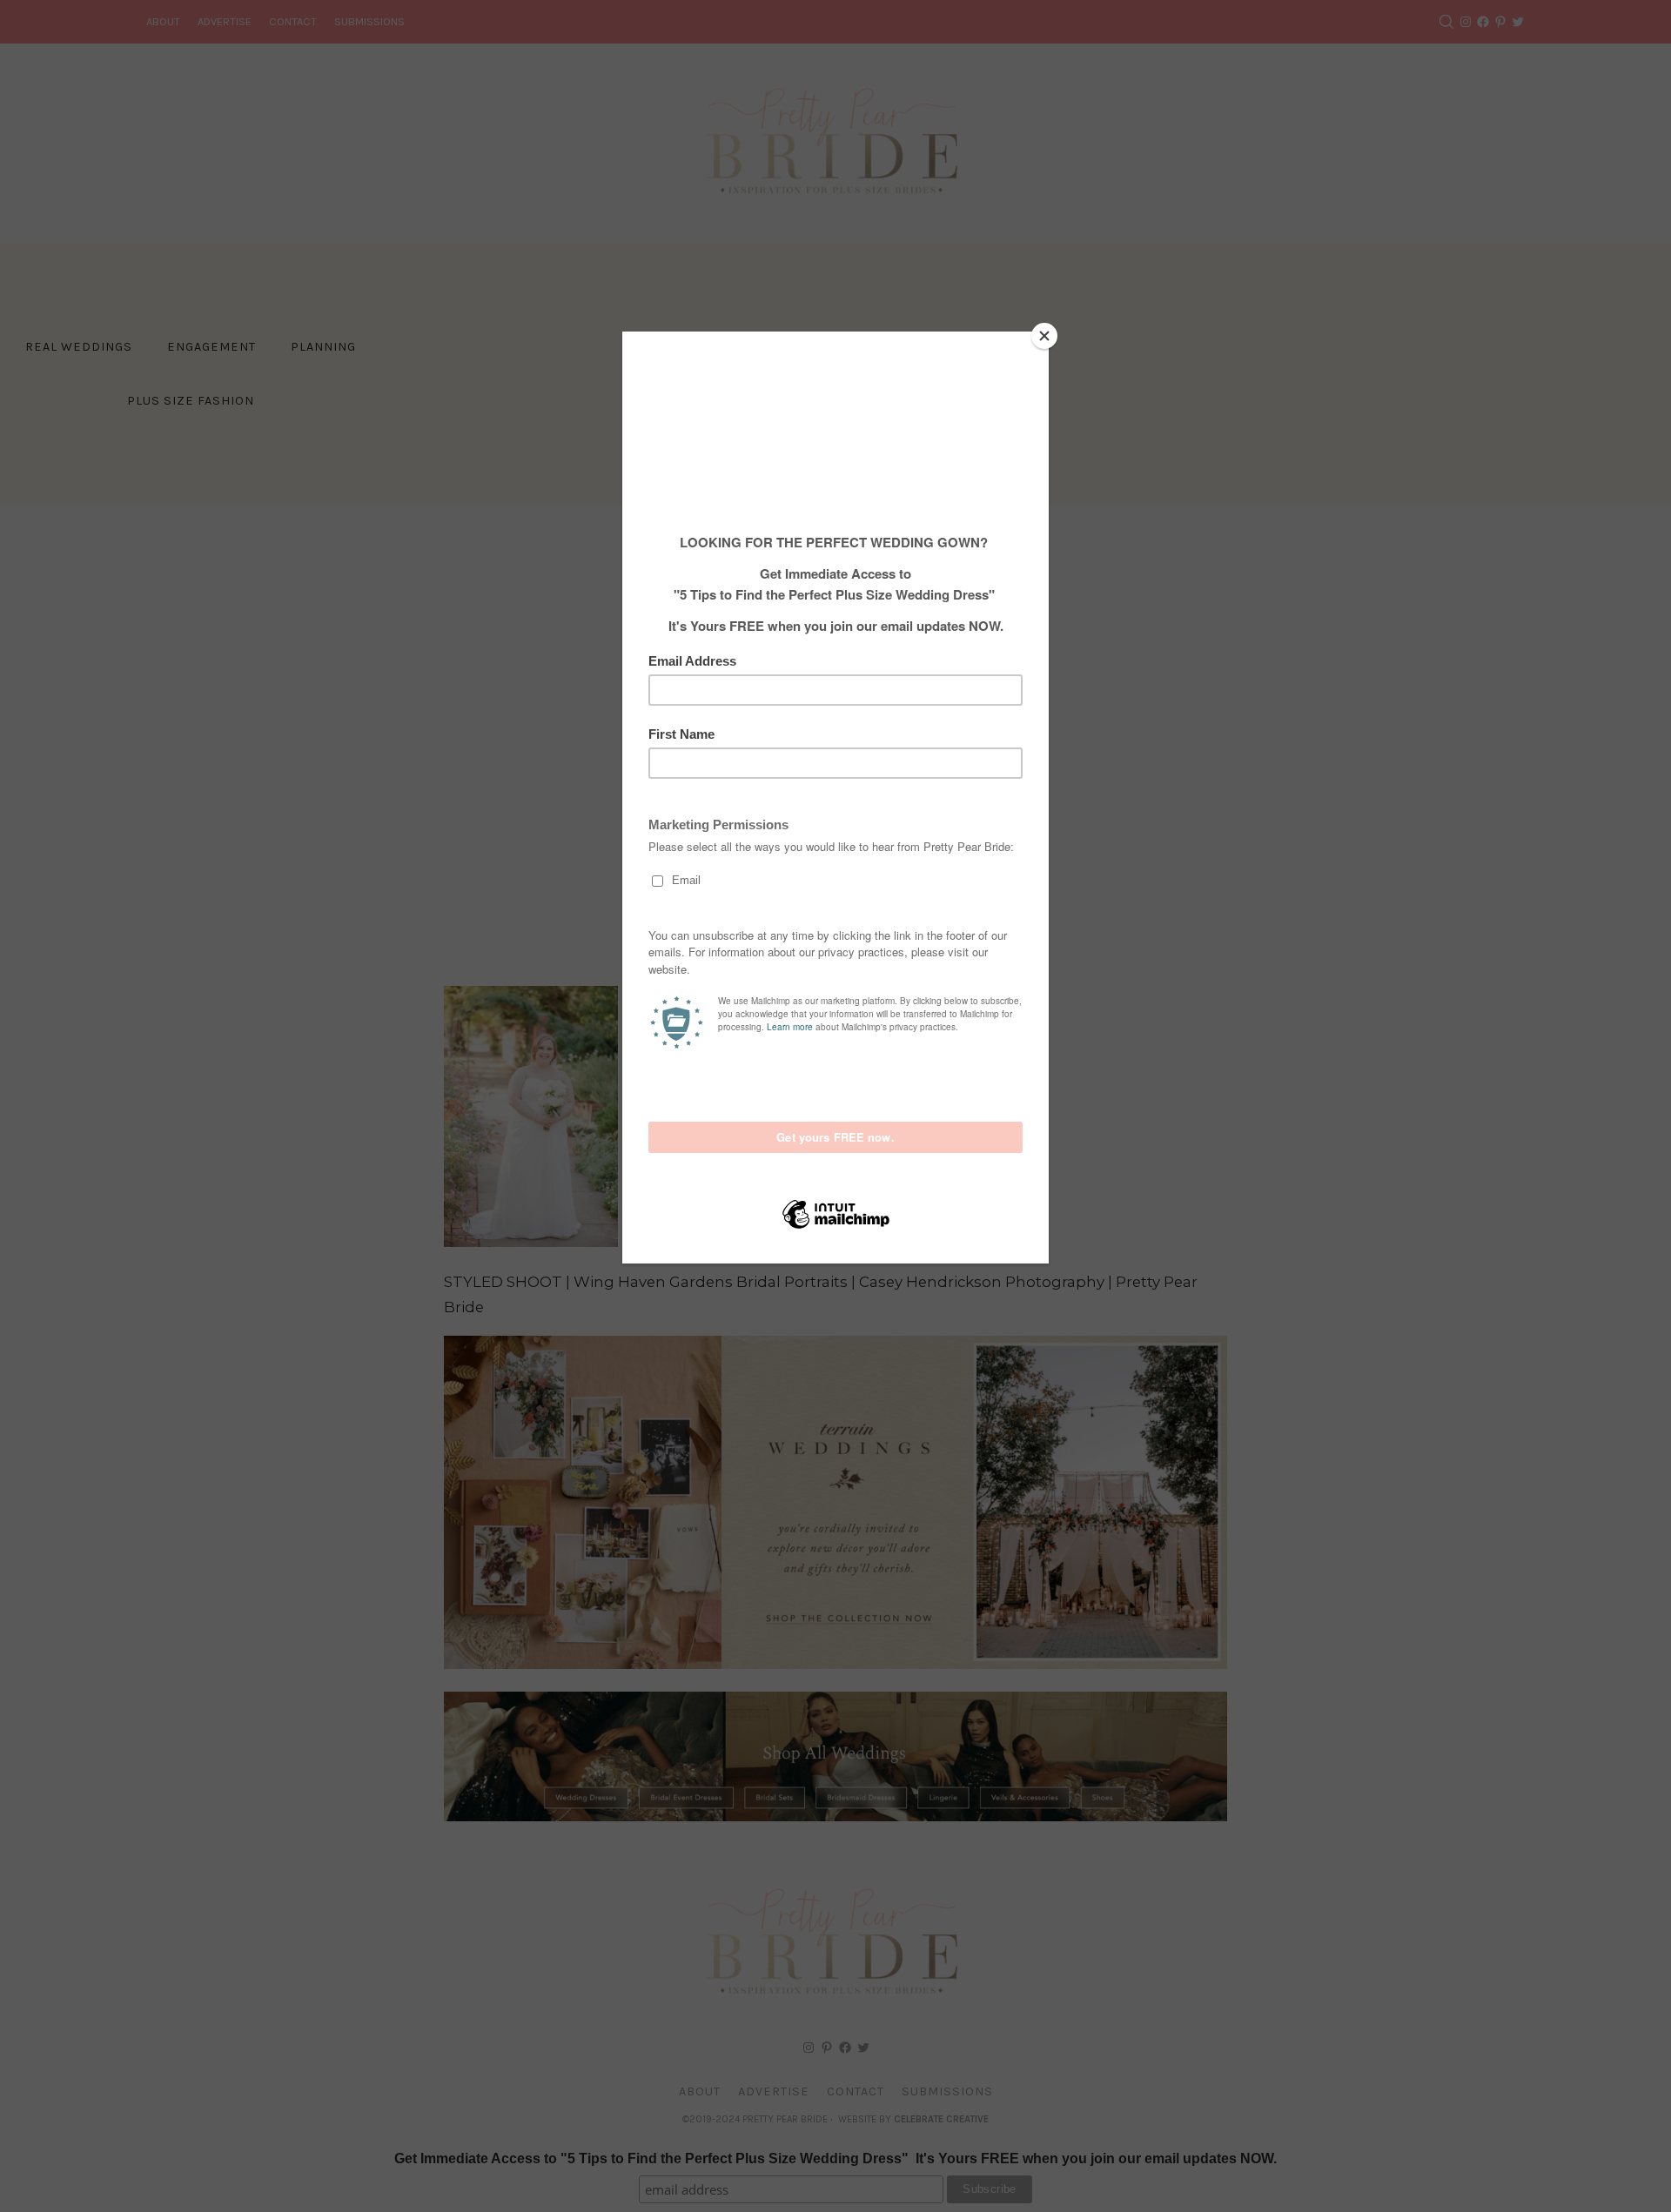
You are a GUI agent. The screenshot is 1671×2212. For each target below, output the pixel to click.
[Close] (1044, 336)
